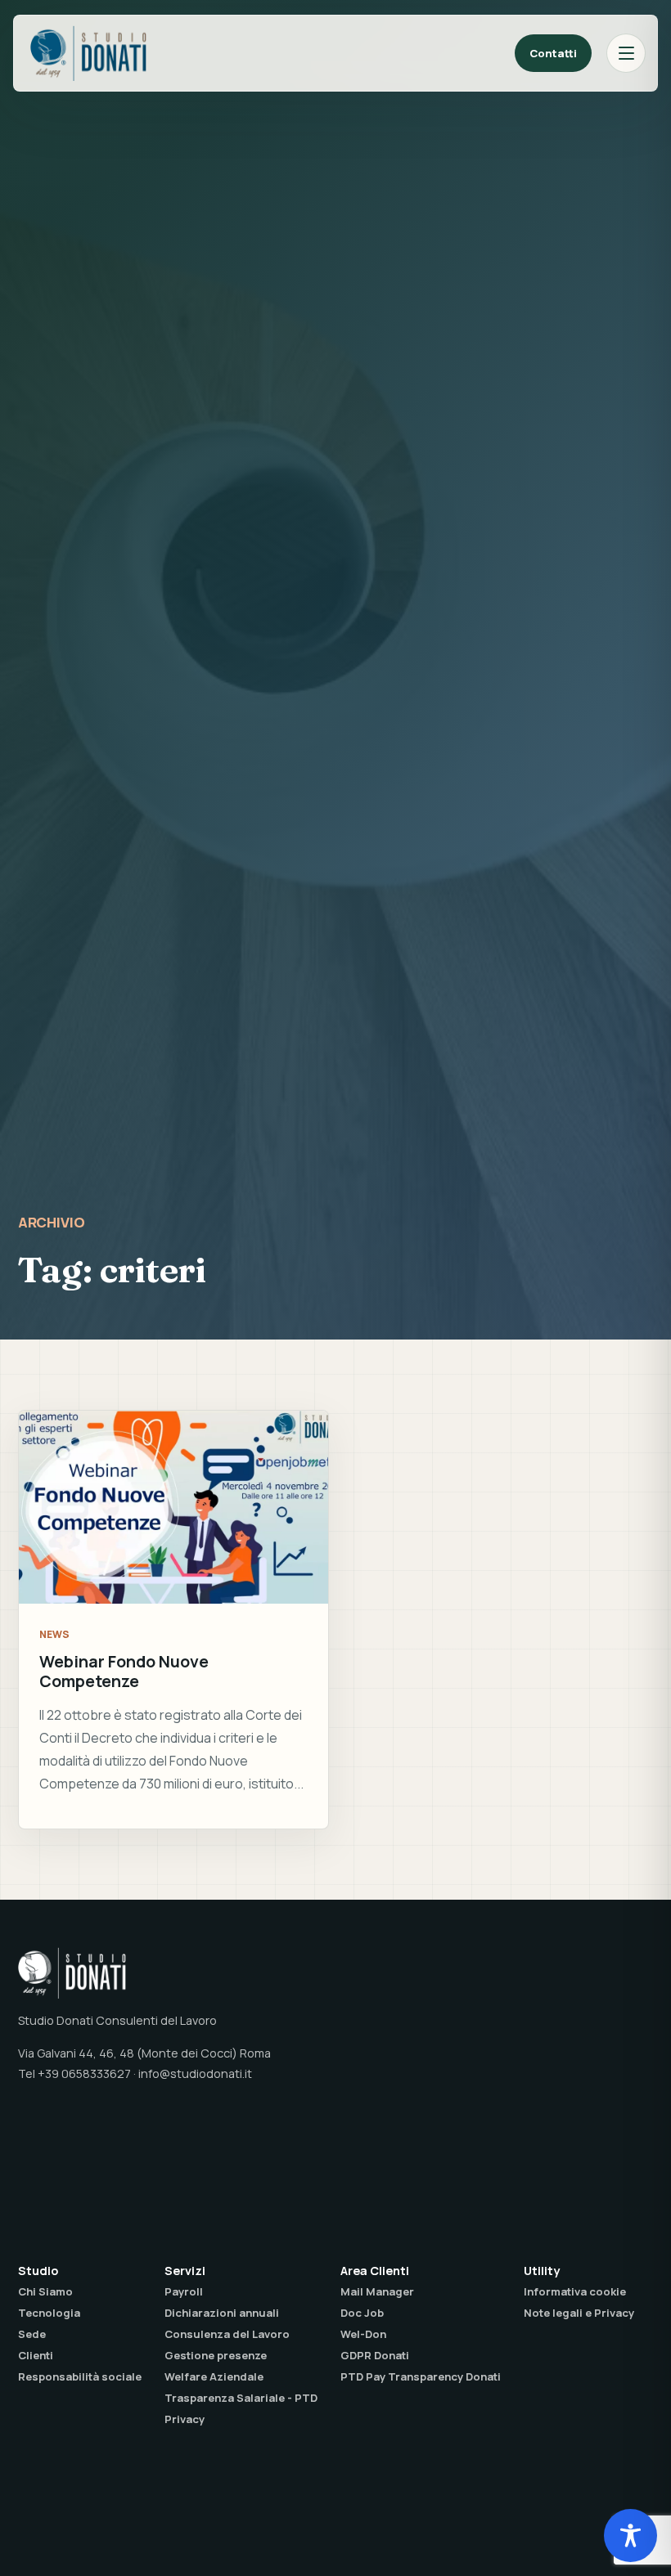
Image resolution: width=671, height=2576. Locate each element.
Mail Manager (377, 2291)
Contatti (553, 53)
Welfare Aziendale (214, 2376)
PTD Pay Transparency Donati (421, 2376)
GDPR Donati (375, 2355)
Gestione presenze (216, 2355)
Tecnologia (49, 2313)
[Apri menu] (626, 53)
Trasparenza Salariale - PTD (241, 2398)
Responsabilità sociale (80, 2376)
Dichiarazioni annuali (222, 2313)
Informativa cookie (575, 2291)
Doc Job (362, 2313)
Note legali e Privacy (579, 2313)
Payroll (184, 2291)
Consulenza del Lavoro (227, 2334)
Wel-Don (363, 2334)
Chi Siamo (45, 2291)
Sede (32, 2334)
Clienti (36, 2355)
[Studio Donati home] (88, 53)
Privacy (185, 2419)
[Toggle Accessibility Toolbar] (630, 2536)
